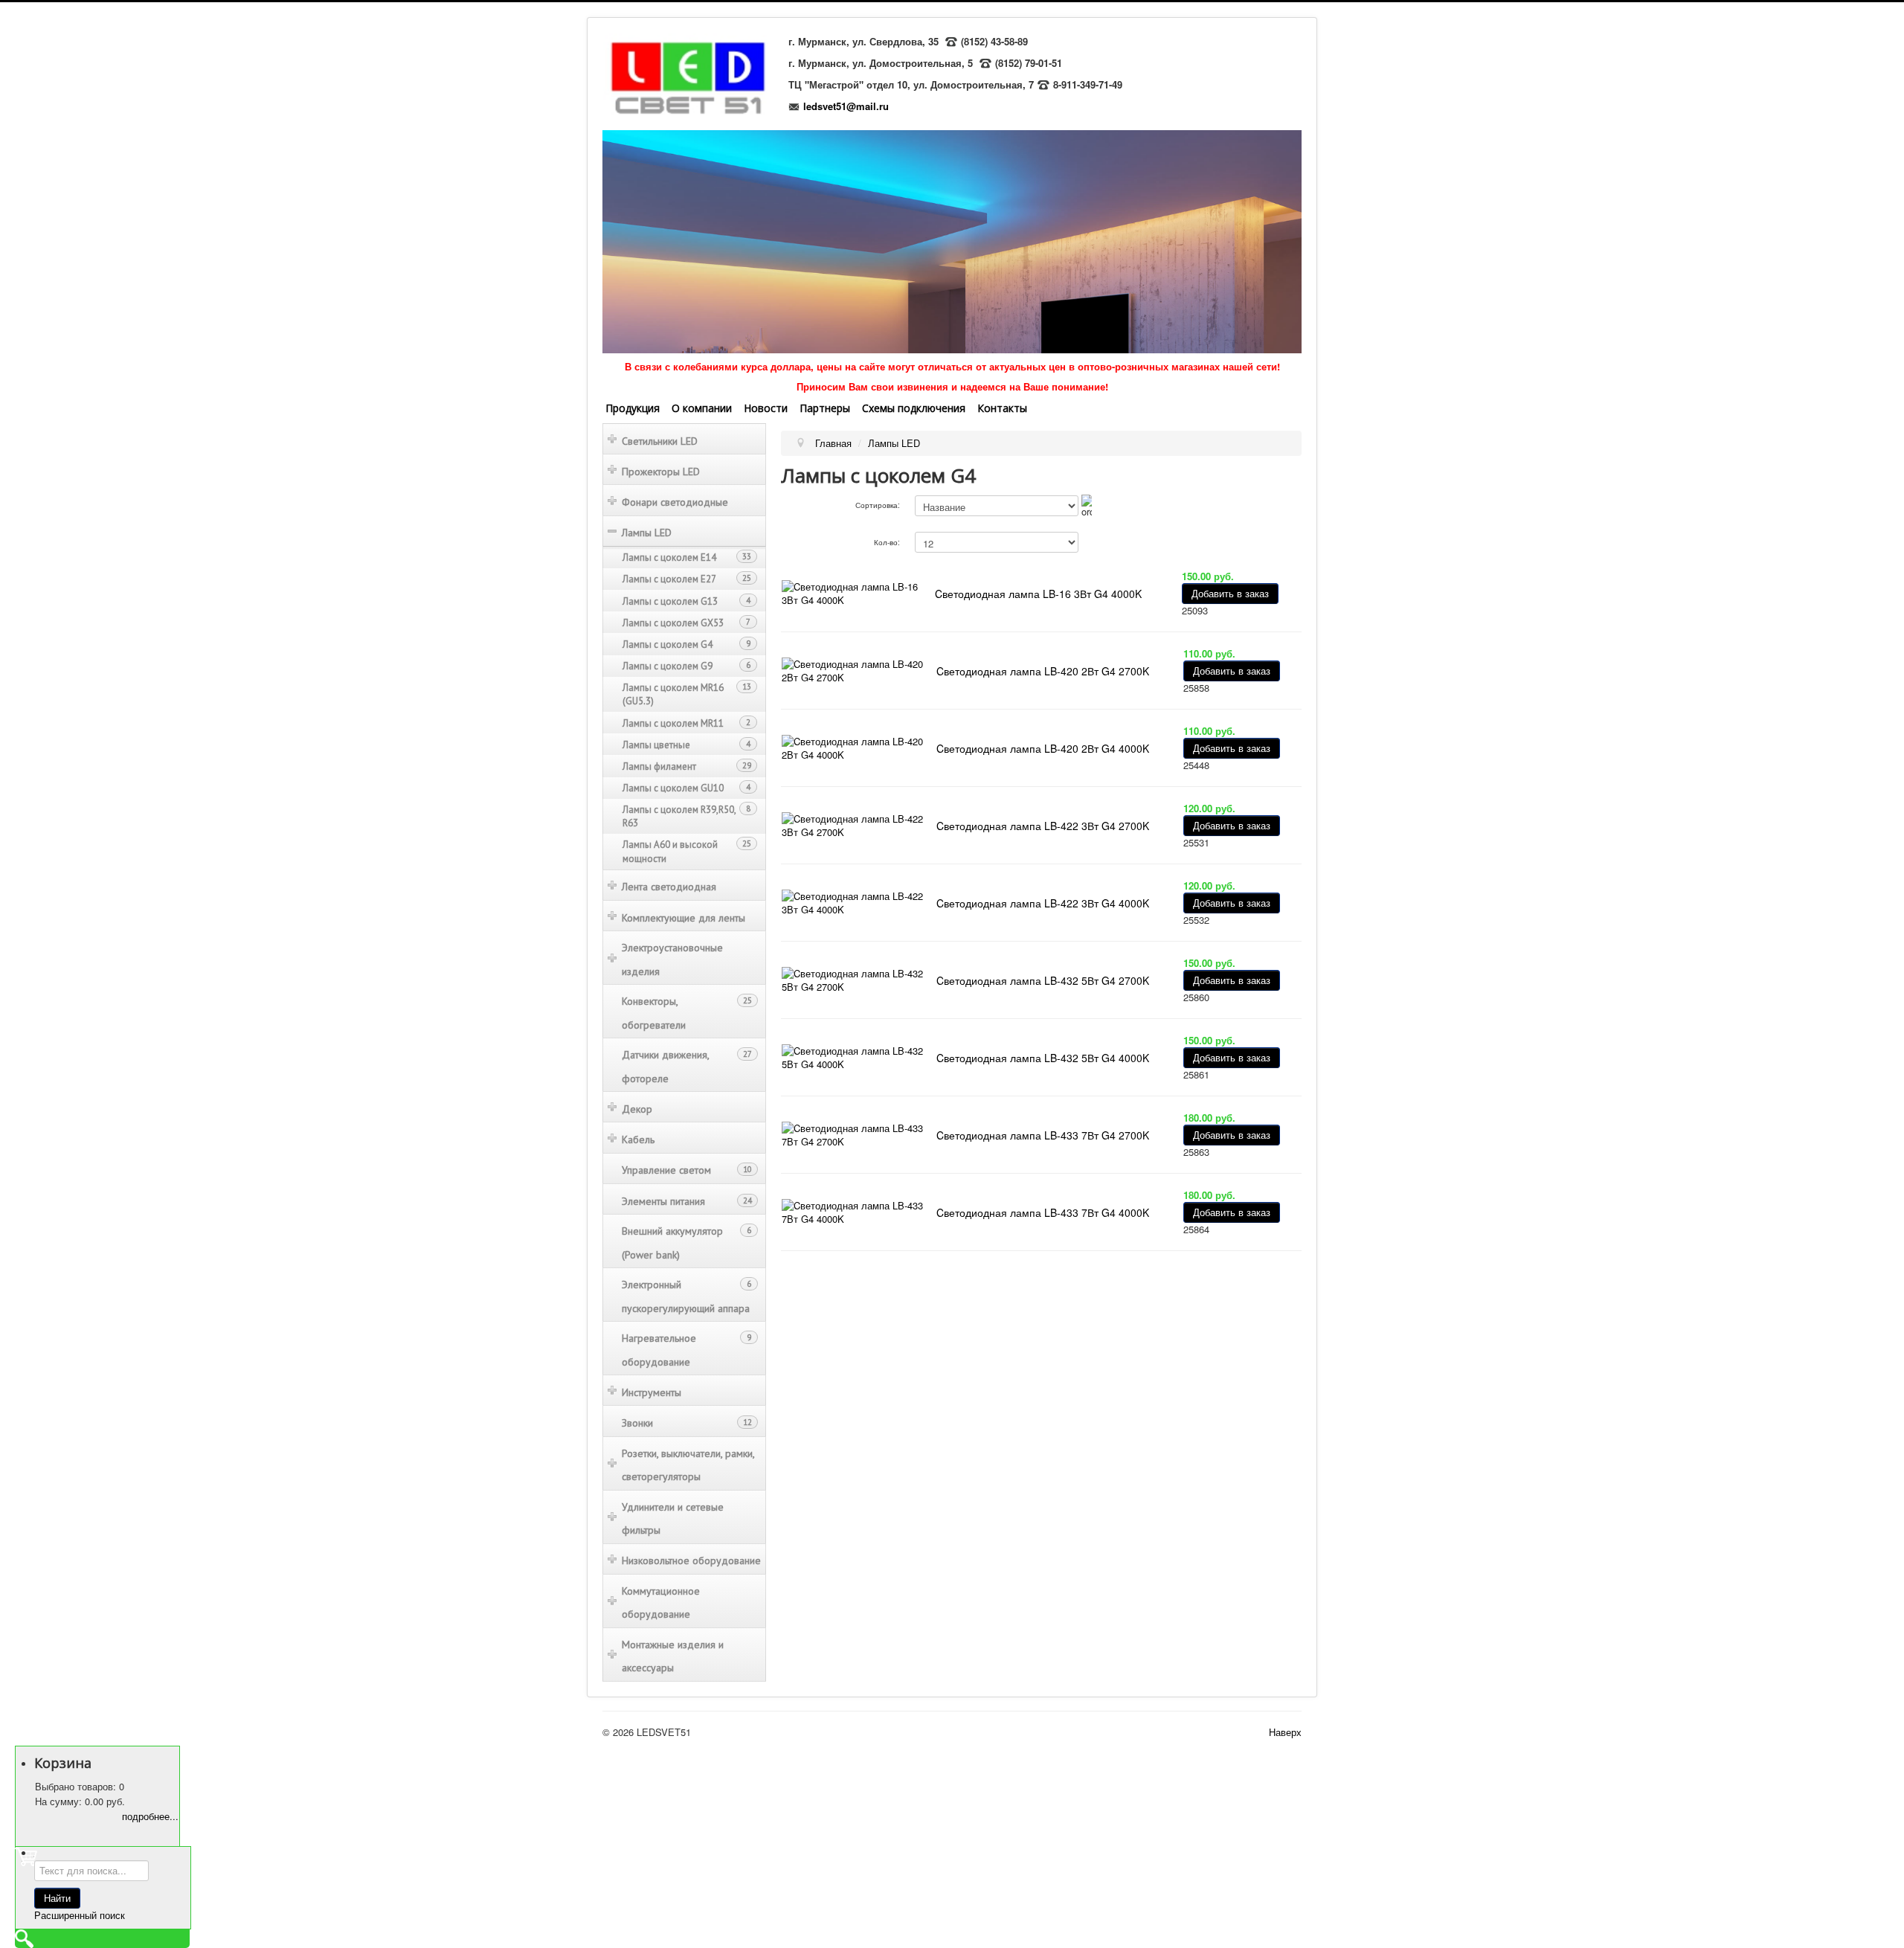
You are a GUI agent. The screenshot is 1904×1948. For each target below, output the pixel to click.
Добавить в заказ (1230, 593)
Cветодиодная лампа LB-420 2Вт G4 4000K (1043, 748)
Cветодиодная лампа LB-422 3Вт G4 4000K (1043, 903)
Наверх (1285, 1732)
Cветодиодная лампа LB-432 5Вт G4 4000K (1043, 1058)
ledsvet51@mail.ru (846, 106)
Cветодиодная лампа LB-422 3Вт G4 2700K (1043, 826)
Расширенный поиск (80, 1915)
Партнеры (825, 408)
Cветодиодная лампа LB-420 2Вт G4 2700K (1043, 671)
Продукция (633, 408)
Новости (766, 408)
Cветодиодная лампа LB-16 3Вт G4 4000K (1038, 594)
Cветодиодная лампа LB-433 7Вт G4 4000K (1043, 1212)
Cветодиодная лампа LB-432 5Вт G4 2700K (1043, 980)
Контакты (1002, 408)
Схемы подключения (914, 408)
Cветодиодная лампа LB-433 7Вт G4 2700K (1043, 1135)
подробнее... (150, 1816)
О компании (702, 408)
